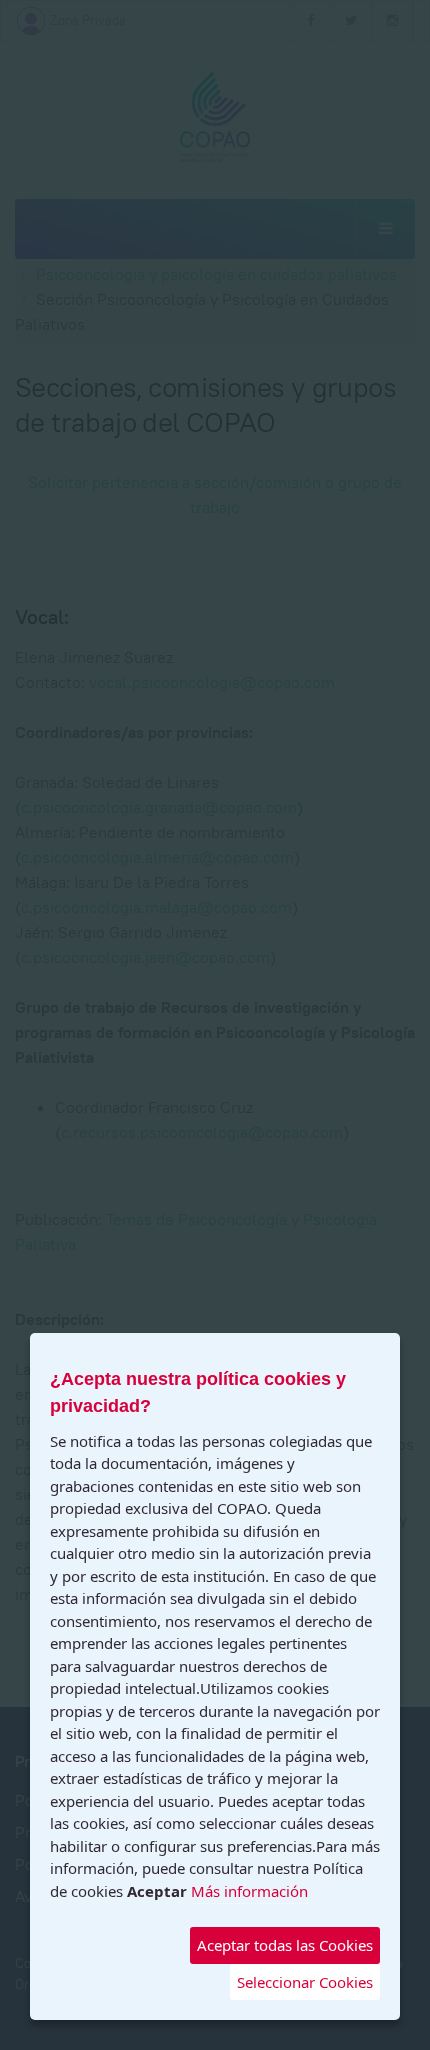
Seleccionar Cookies (305, 1982)
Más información (249, 1891)
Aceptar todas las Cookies (285, 1945)
